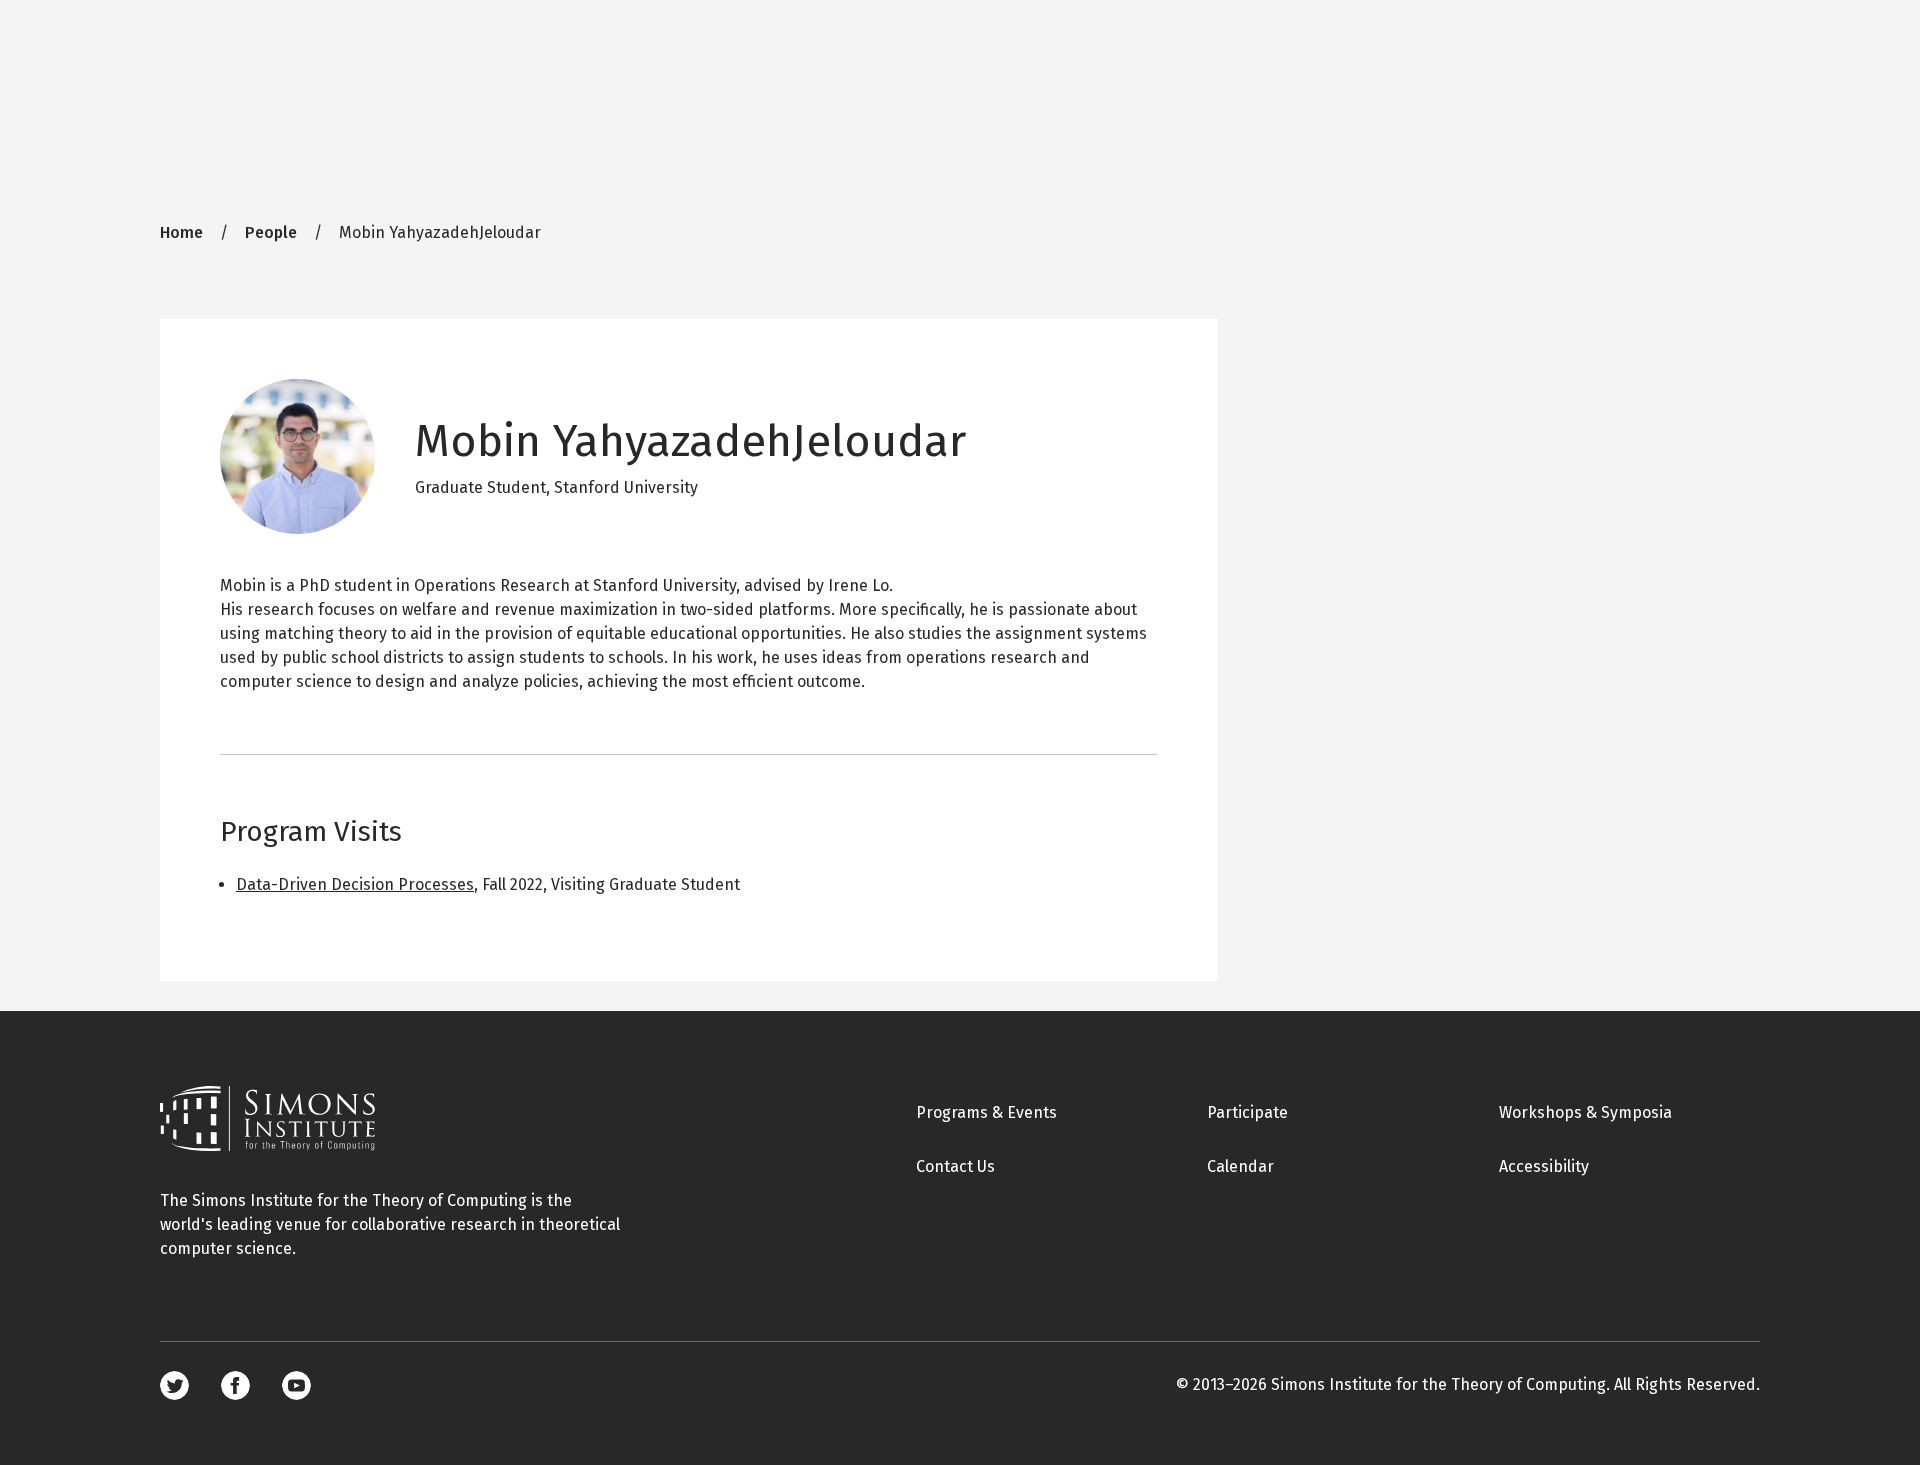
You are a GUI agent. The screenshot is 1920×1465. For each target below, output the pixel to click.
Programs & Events (986, 1112)
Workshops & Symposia (1585, 1112)
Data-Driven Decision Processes (355, 884)
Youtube (296, 1385)
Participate (1247, 1112)
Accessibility (1544, 1166)
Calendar (1240, 1166)
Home (181, 232)
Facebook (235, 1385)
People (271, 232)
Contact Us (955, 1166)
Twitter (174, 1385)
